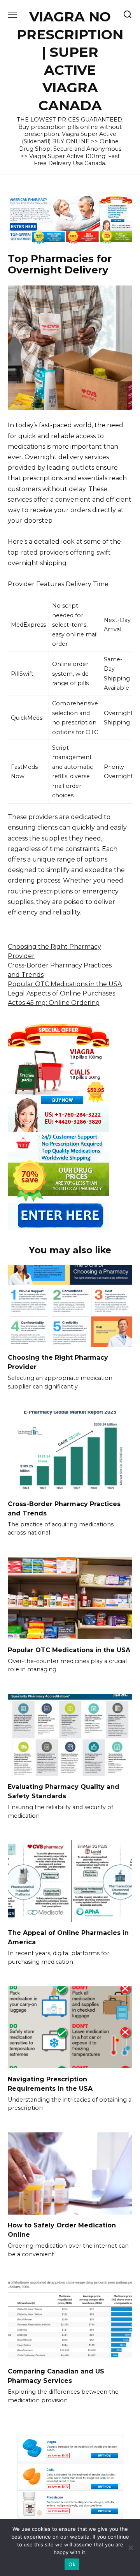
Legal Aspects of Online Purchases (61, 993)
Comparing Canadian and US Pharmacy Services (56, 2376)
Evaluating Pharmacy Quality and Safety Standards (64, 1791)
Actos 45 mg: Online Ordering (54, 1003)
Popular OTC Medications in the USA (65, 984)
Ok (72, 2564)
